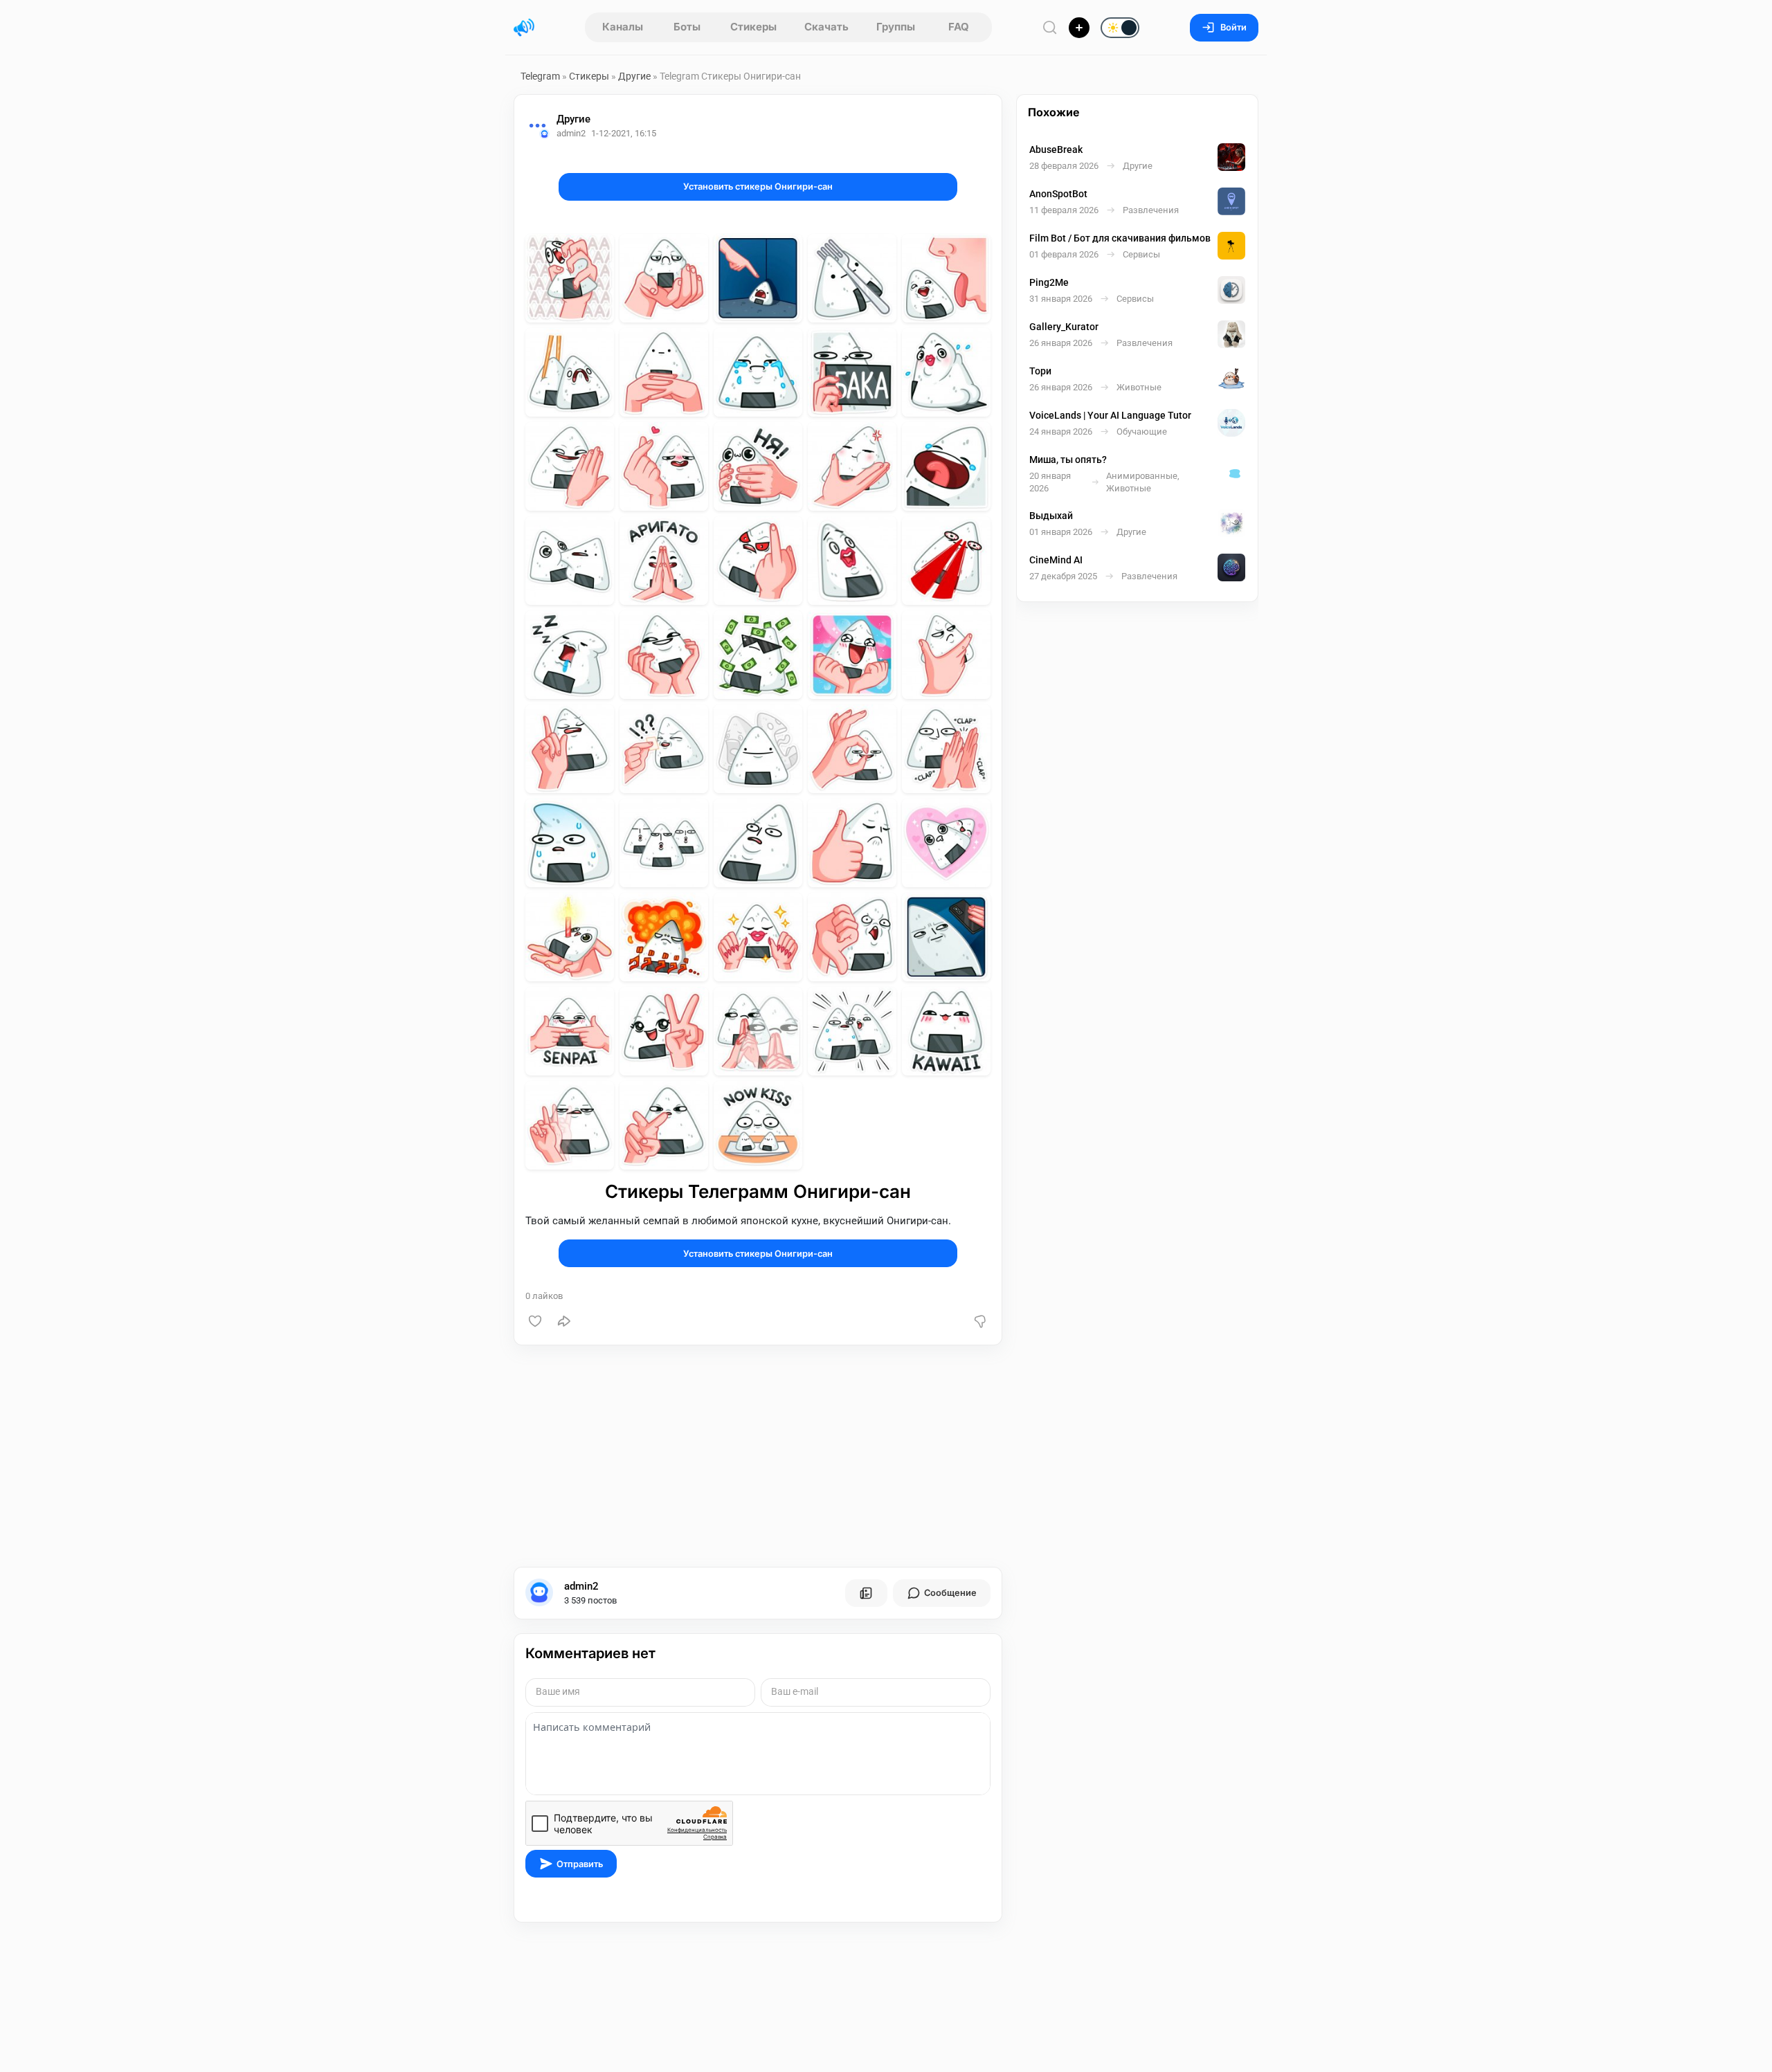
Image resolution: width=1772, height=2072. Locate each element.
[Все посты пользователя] (866, 1593)
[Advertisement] (758, 1456)
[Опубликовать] (1079, 28)
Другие (634, 76)
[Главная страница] (524, 28)
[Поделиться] (564, 1321)
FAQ (959, 27)
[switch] (1076, 28)
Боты (687, 27)
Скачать (826, 27)
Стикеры (753, 27)
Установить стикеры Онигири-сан (758, 187)
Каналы (623, 27)
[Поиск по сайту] (1050, 27)
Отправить (580, 1864)
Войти (1233, 27)
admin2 (581, 1586)
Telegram (540, 76)
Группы (896, 27)
